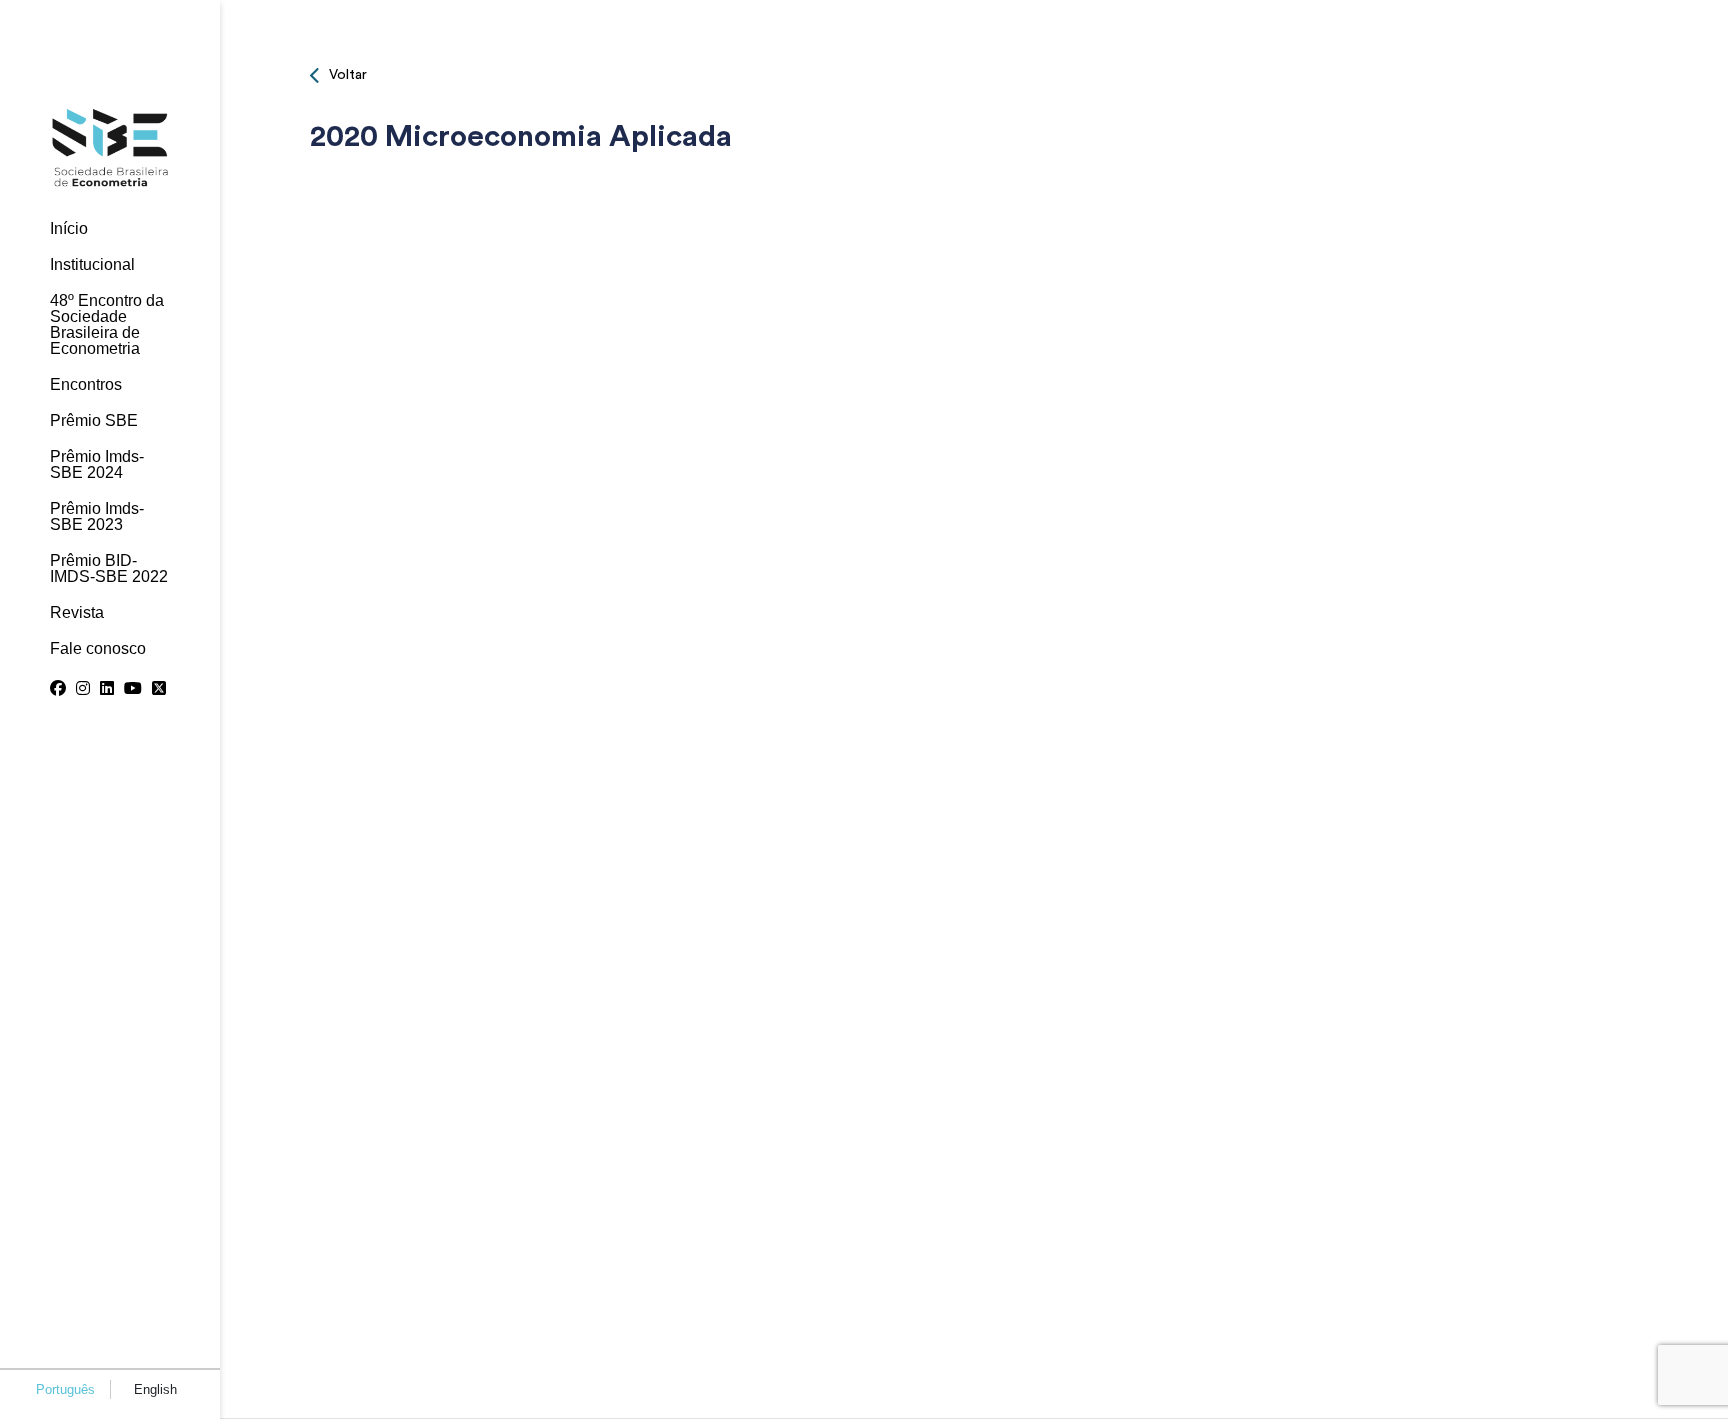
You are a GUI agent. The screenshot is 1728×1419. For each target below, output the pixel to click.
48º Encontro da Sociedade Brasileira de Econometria (107, 325)
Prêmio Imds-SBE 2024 (97, 465)
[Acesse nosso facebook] (58, 689)
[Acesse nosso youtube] (133, 689)
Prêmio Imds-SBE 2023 (97, 517)
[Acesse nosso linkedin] (107, 689)
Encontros (86, 385)
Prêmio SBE (94, 421)
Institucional (92, 265)
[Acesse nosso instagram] (83, 689)
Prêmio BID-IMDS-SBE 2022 (109, 569)
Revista (77, 613)
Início (69, 229)
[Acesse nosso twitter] (159, 689)
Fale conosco (98, 649)
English (155, 1389)
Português (65, 1389)
